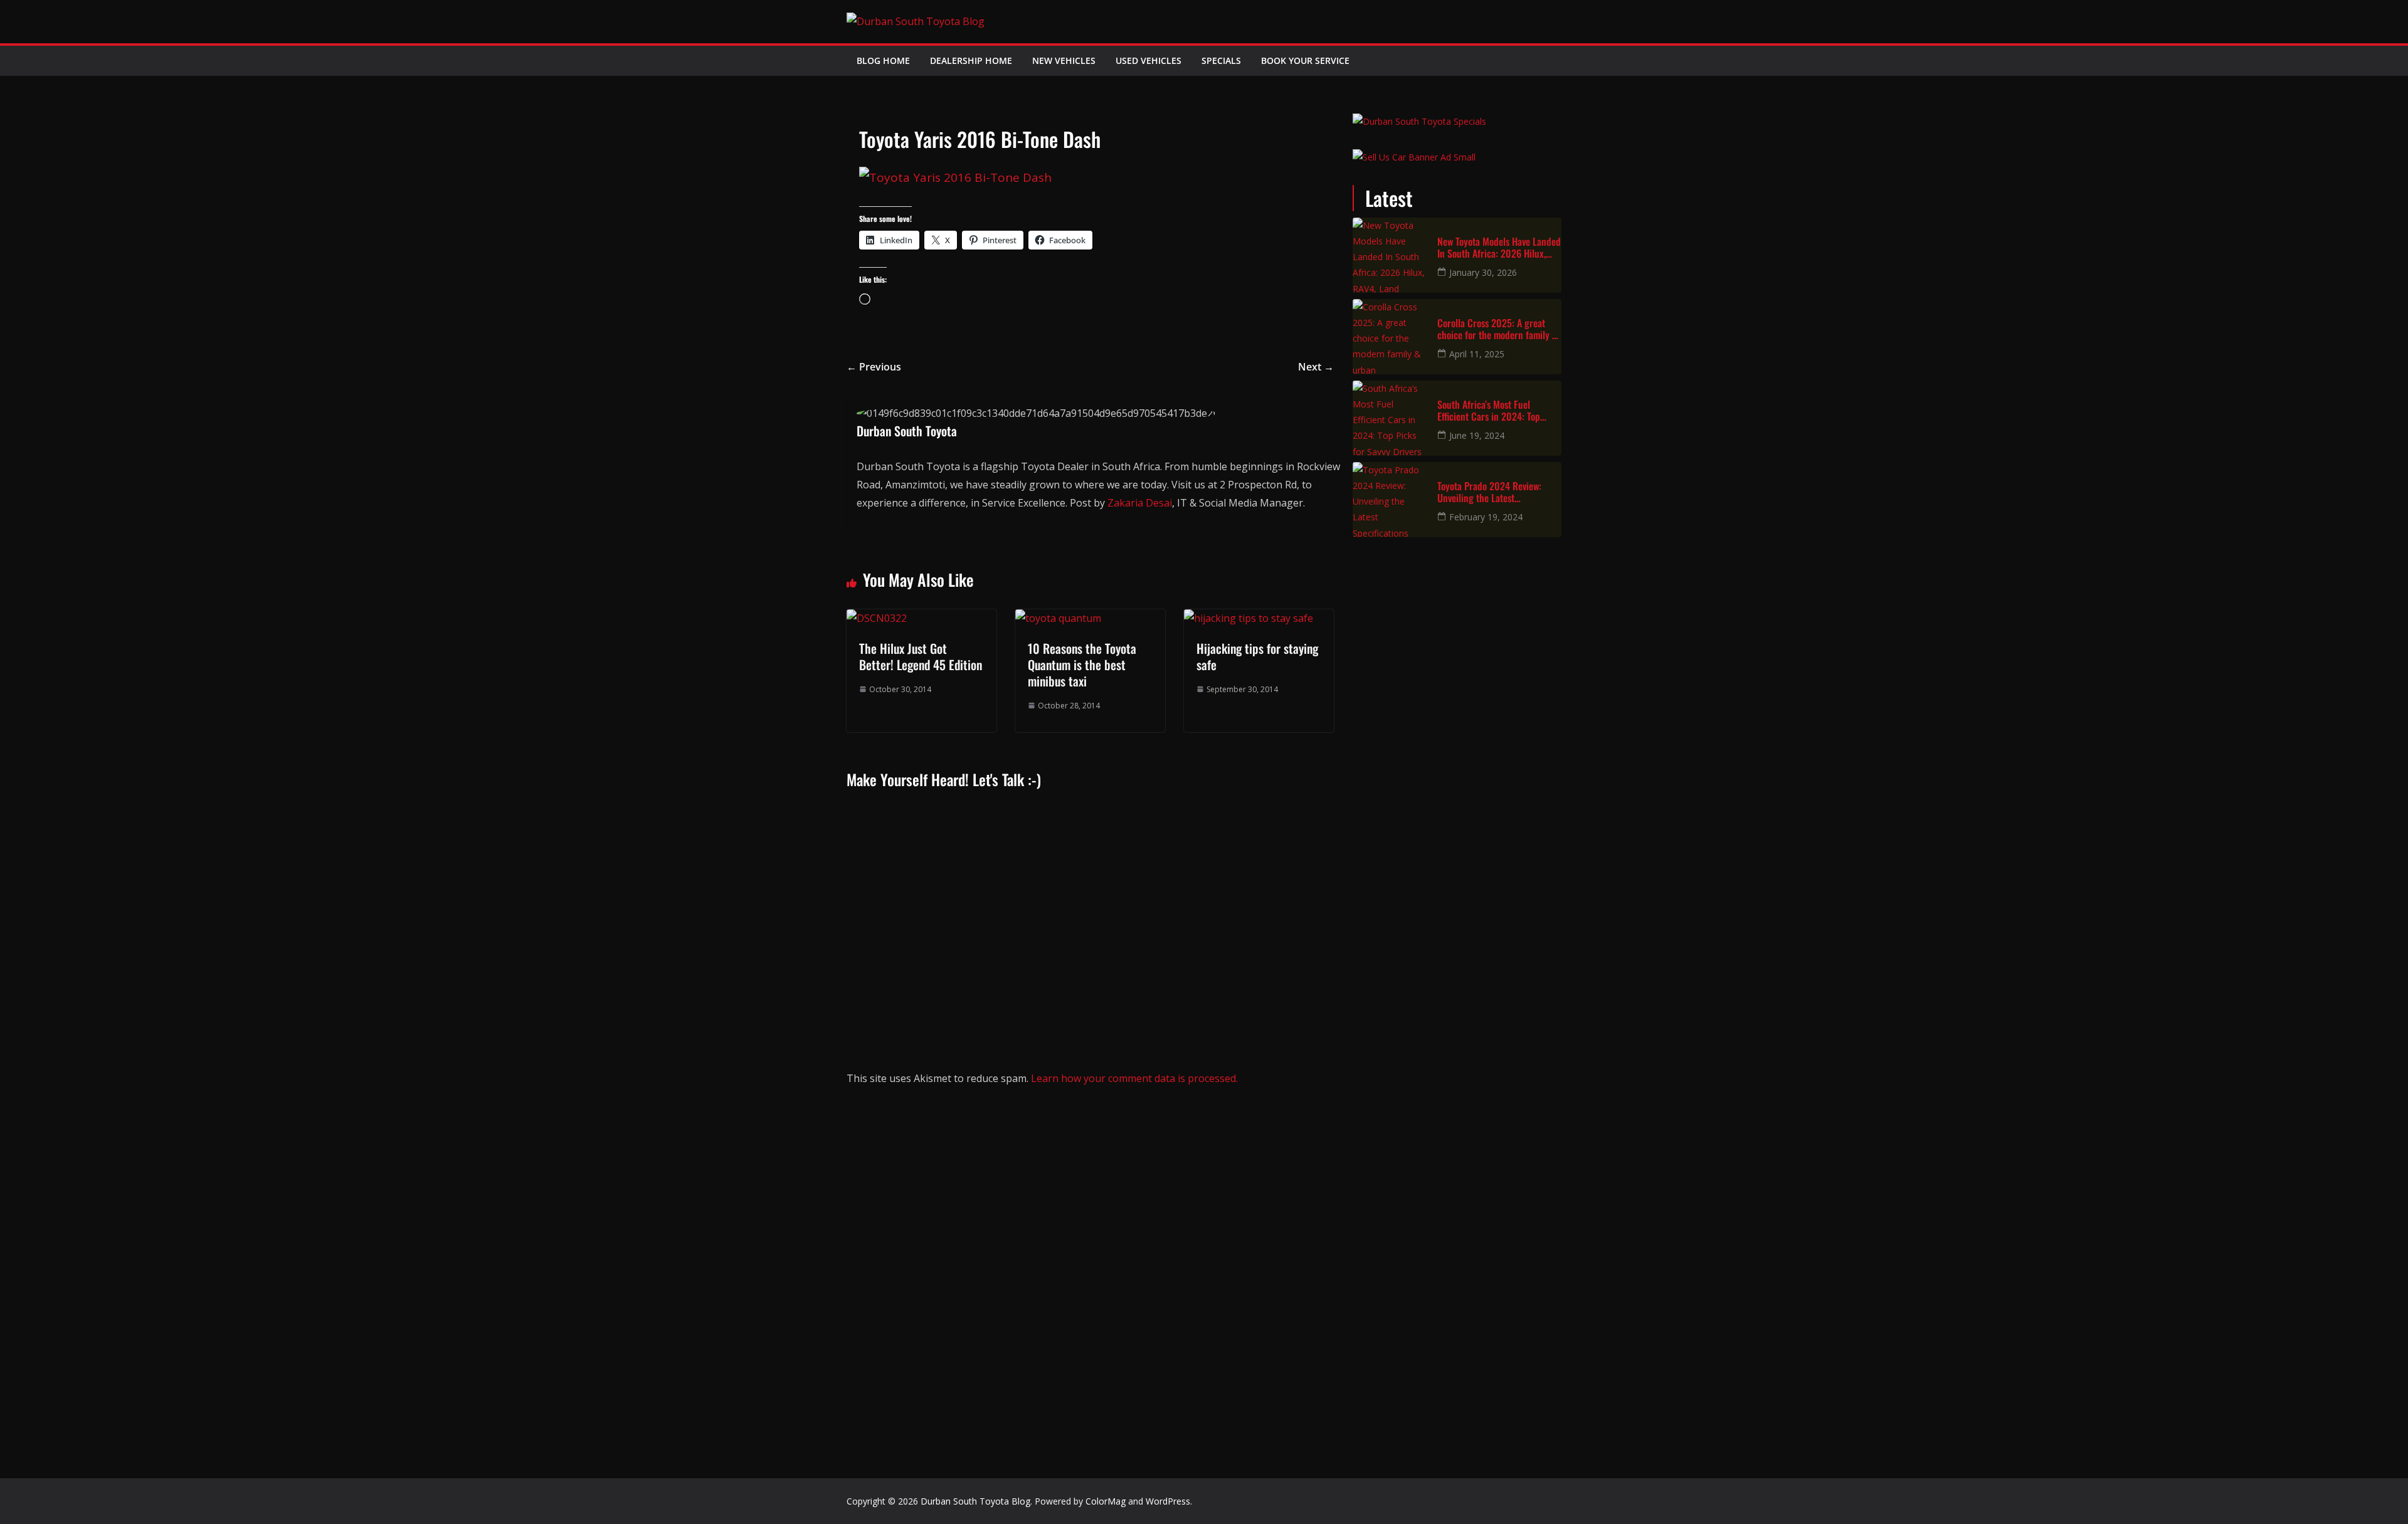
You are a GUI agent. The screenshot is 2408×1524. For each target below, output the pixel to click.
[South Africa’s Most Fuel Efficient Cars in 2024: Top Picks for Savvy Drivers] (1390, 418)
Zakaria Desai (1140, 503)
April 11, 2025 (1477, 354)
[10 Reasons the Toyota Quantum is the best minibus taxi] (1058, 618)
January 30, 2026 (1483, 272)
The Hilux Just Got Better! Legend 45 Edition (921, 656)
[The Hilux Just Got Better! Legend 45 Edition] (877, 618)
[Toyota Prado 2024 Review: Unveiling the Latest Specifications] (1390, 500)
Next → (1316, 367)
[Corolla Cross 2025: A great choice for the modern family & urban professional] (1390, 337)
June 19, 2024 (1477, 435)
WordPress (1168, 1501)
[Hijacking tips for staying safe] (1249, 618)
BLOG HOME (883, 60)
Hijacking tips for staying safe (1257, 656)
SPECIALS (1221, 60)
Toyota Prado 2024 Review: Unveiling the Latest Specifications (1489, 492)
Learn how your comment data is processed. (1134, 1078)
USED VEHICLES (1149, 60)
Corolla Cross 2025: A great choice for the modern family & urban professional (1497, 329)
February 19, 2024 (1486, 517)
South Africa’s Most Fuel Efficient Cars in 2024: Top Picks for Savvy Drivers (1489, 411)
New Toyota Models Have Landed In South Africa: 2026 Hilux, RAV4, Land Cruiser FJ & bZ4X (1499, 248)
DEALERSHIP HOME (971, 60)
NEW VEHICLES (1064, 60)
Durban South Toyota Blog (975, 1501)
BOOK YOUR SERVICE (1305, 60)
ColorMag (1106, 1501)
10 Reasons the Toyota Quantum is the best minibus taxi (1082, 665)
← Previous (874, 367)
